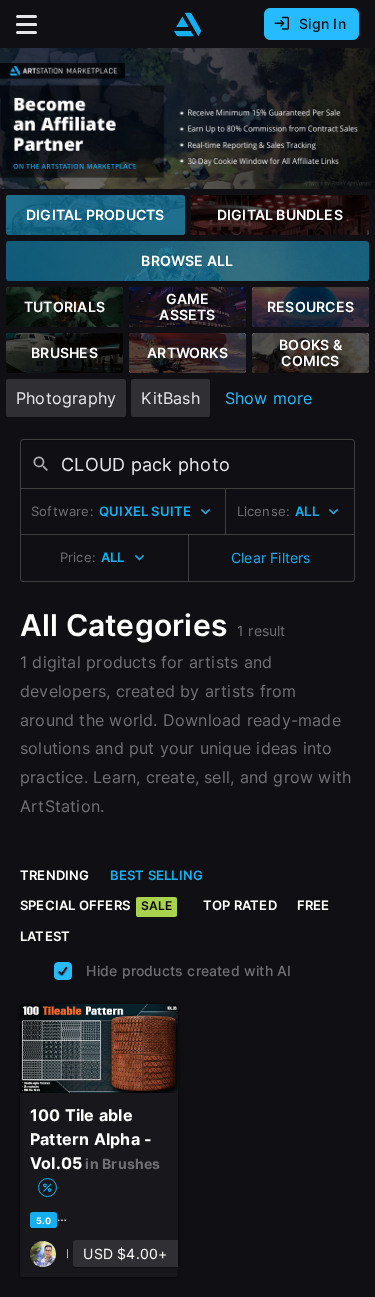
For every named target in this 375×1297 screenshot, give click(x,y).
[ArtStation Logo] (188, 24)
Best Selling (157, 875)
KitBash (170, 398)
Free (313, 905)
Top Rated (240, 905)
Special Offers (96, 905)
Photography (66, 398)
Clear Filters (271, 557)
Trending (55, 875)
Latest (45, 936)
